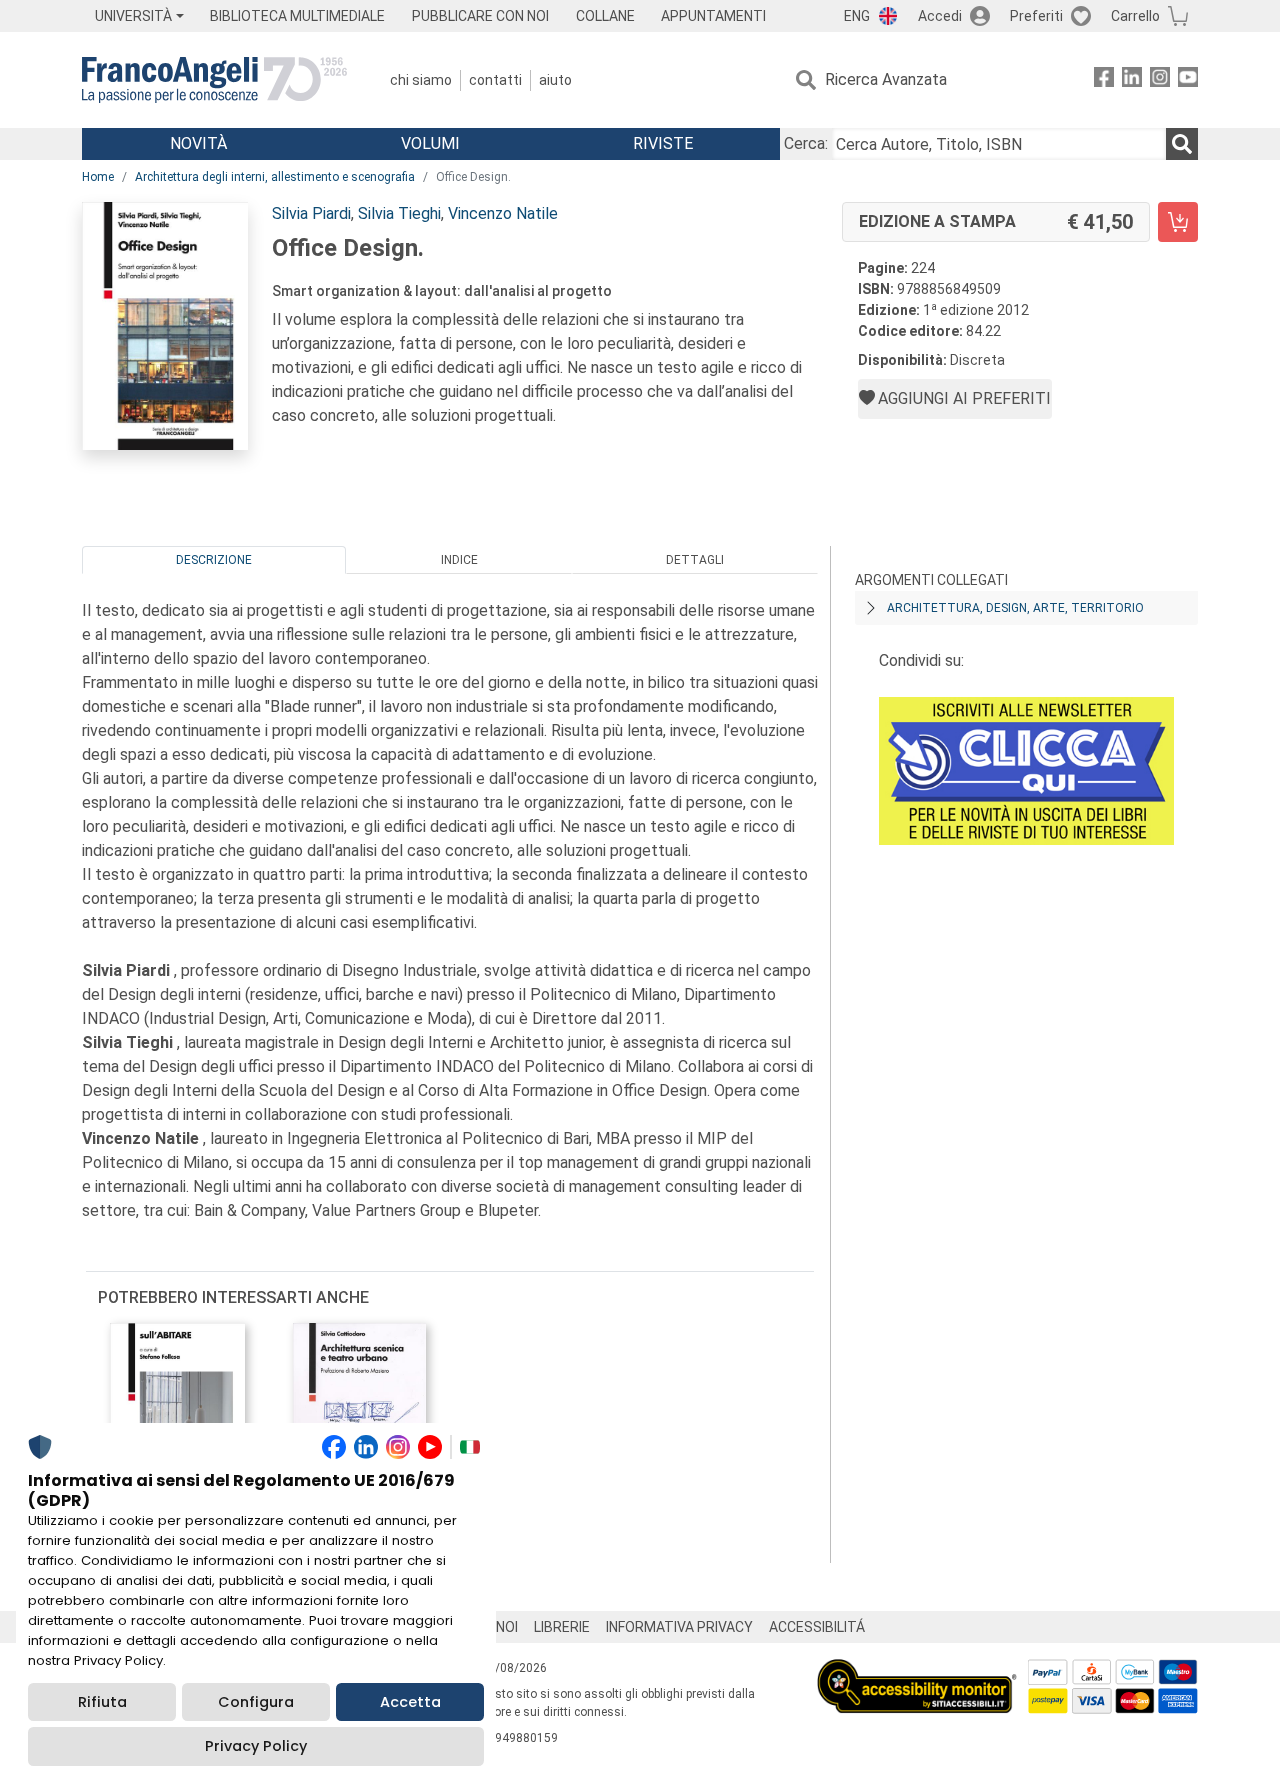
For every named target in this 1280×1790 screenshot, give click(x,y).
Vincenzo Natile (503, 213)
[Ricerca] (1182, 144)
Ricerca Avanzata (886, 79)
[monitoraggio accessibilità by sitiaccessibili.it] (917, 1670)
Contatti (495, 80)
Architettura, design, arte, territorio (1015, 608)
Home (98, 177)
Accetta (410, 1702)
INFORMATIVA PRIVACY (679, 1627)
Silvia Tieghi (399, 213)
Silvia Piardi (311, 213)
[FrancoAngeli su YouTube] (1188, 80)
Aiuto (555, 80)
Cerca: (806, 143)
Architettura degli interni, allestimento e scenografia (275, 177)
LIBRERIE (562, 1627)
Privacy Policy (256, 1746)
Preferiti (1036, 16)
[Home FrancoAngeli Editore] (214, 80)
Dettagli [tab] (695, 560)
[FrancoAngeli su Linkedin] (1132, 80)
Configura (256, 1702)
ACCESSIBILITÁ (817, 1627)
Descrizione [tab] (214, 560)
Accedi (940, 16)
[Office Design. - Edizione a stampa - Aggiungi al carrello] (1178, 222)
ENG (857, 16)
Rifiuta (102, 1702)
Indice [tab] (459, 560)
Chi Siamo (421, 80)
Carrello (1135, 16)
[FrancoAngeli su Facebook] (1104, 80)
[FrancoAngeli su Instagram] (1160, 80)
